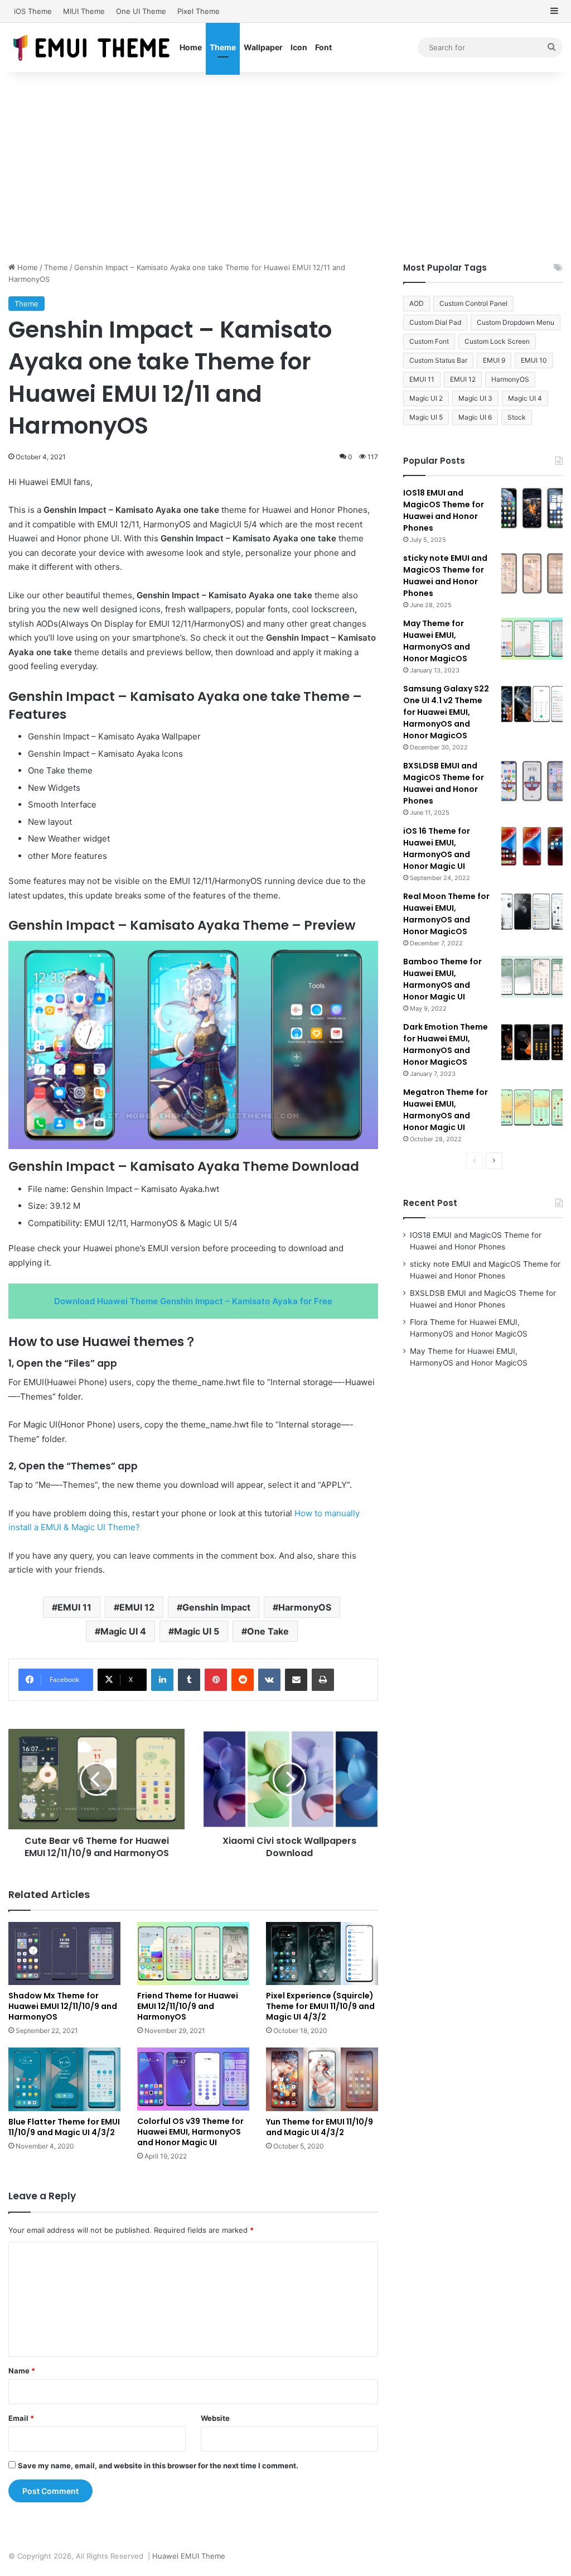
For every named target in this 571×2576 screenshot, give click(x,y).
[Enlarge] (364, 955)
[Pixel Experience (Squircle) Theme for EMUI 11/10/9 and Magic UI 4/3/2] (322, 1953)
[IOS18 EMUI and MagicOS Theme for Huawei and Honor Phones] (532, 508)
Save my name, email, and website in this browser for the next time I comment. (158, 2466)
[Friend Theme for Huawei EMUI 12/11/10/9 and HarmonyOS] (193, 1953)
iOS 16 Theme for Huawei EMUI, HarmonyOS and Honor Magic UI (437, 849)
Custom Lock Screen (497, 341)
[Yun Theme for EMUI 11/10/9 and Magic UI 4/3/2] (322, 2079)
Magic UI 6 (475, 417)
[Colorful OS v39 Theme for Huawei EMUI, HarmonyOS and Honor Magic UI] (193, 2079)
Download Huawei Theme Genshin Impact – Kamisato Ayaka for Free (193, 1301)
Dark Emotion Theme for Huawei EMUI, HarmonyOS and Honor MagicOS (446, 1044)
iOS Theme (33, 11)
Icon (299, 47)
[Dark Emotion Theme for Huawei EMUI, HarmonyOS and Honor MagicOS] (532, 1042)
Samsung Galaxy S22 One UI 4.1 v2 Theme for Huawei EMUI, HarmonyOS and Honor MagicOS (446, 712)
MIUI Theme (84, 11)
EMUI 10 (534, 360)
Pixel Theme (199, 11)
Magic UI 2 (426, 398)
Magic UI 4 (123, 1631)
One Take (268, 1631)
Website (215, 2418)
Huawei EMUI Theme (189, 2556)
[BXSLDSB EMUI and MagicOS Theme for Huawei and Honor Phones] (532, 781)
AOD (417, 303)
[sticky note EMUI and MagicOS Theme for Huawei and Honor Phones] (532, 573)
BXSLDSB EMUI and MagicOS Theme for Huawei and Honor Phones (444, 783)
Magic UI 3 (475, 398)
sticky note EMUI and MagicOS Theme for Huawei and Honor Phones (445, 576)
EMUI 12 (137, 1607)
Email (21, 2418)
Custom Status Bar (438, 360)
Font (323, 47)
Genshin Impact (216, 1607)
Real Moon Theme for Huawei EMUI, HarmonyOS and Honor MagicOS (446, 914)
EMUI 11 (74, 1607)
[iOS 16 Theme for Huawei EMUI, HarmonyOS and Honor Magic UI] (532, 846)
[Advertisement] (285, 167)
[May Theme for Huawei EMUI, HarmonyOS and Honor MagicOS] (532, 639)
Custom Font (429, 341)
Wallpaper (263, 47)
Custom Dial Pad (435, 322)
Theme (223, 47)
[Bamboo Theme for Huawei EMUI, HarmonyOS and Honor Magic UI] (532, 977)
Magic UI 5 (197, 1631)
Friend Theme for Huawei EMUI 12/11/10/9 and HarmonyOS (188, 2006)
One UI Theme (141, 11)
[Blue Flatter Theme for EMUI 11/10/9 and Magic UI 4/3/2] (64, 2079)
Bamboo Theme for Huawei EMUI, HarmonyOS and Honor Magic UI (442, 979)
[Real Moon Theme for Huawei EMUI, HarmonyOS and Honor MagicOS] (532, 912)
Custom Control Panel (473, 303)
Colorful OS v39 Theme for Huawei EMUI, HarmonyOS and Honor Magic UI (190, 2132)
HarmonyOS (305, 1607)
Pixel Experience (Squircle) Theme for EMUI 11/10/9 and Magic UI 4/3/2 (320, 2006)
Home (191, 47)
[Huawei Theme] (92, 47)
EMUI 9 (494, 360)
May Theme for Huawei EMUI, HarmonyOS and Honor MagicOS (437, 641)
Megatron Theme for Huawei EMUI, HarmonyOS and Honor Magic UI (446, 1110)
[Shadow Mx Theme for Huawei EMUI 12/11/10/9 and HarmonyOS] (64, 1953)
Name (22, 2371)
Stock (517, 417)
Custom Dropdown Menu (516, 322)
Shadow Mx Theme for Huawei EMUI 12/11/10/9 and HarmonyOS (63, 2006)
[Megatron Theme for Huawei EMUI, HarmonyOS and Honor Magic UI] (532, 1107)
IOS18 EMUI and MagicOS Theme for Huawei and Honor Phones (444, 510)
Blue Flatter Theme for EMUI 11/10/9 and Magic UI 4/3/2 (64, 2127)
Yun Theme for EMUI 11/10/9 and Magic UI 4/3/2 (320, 2127)
